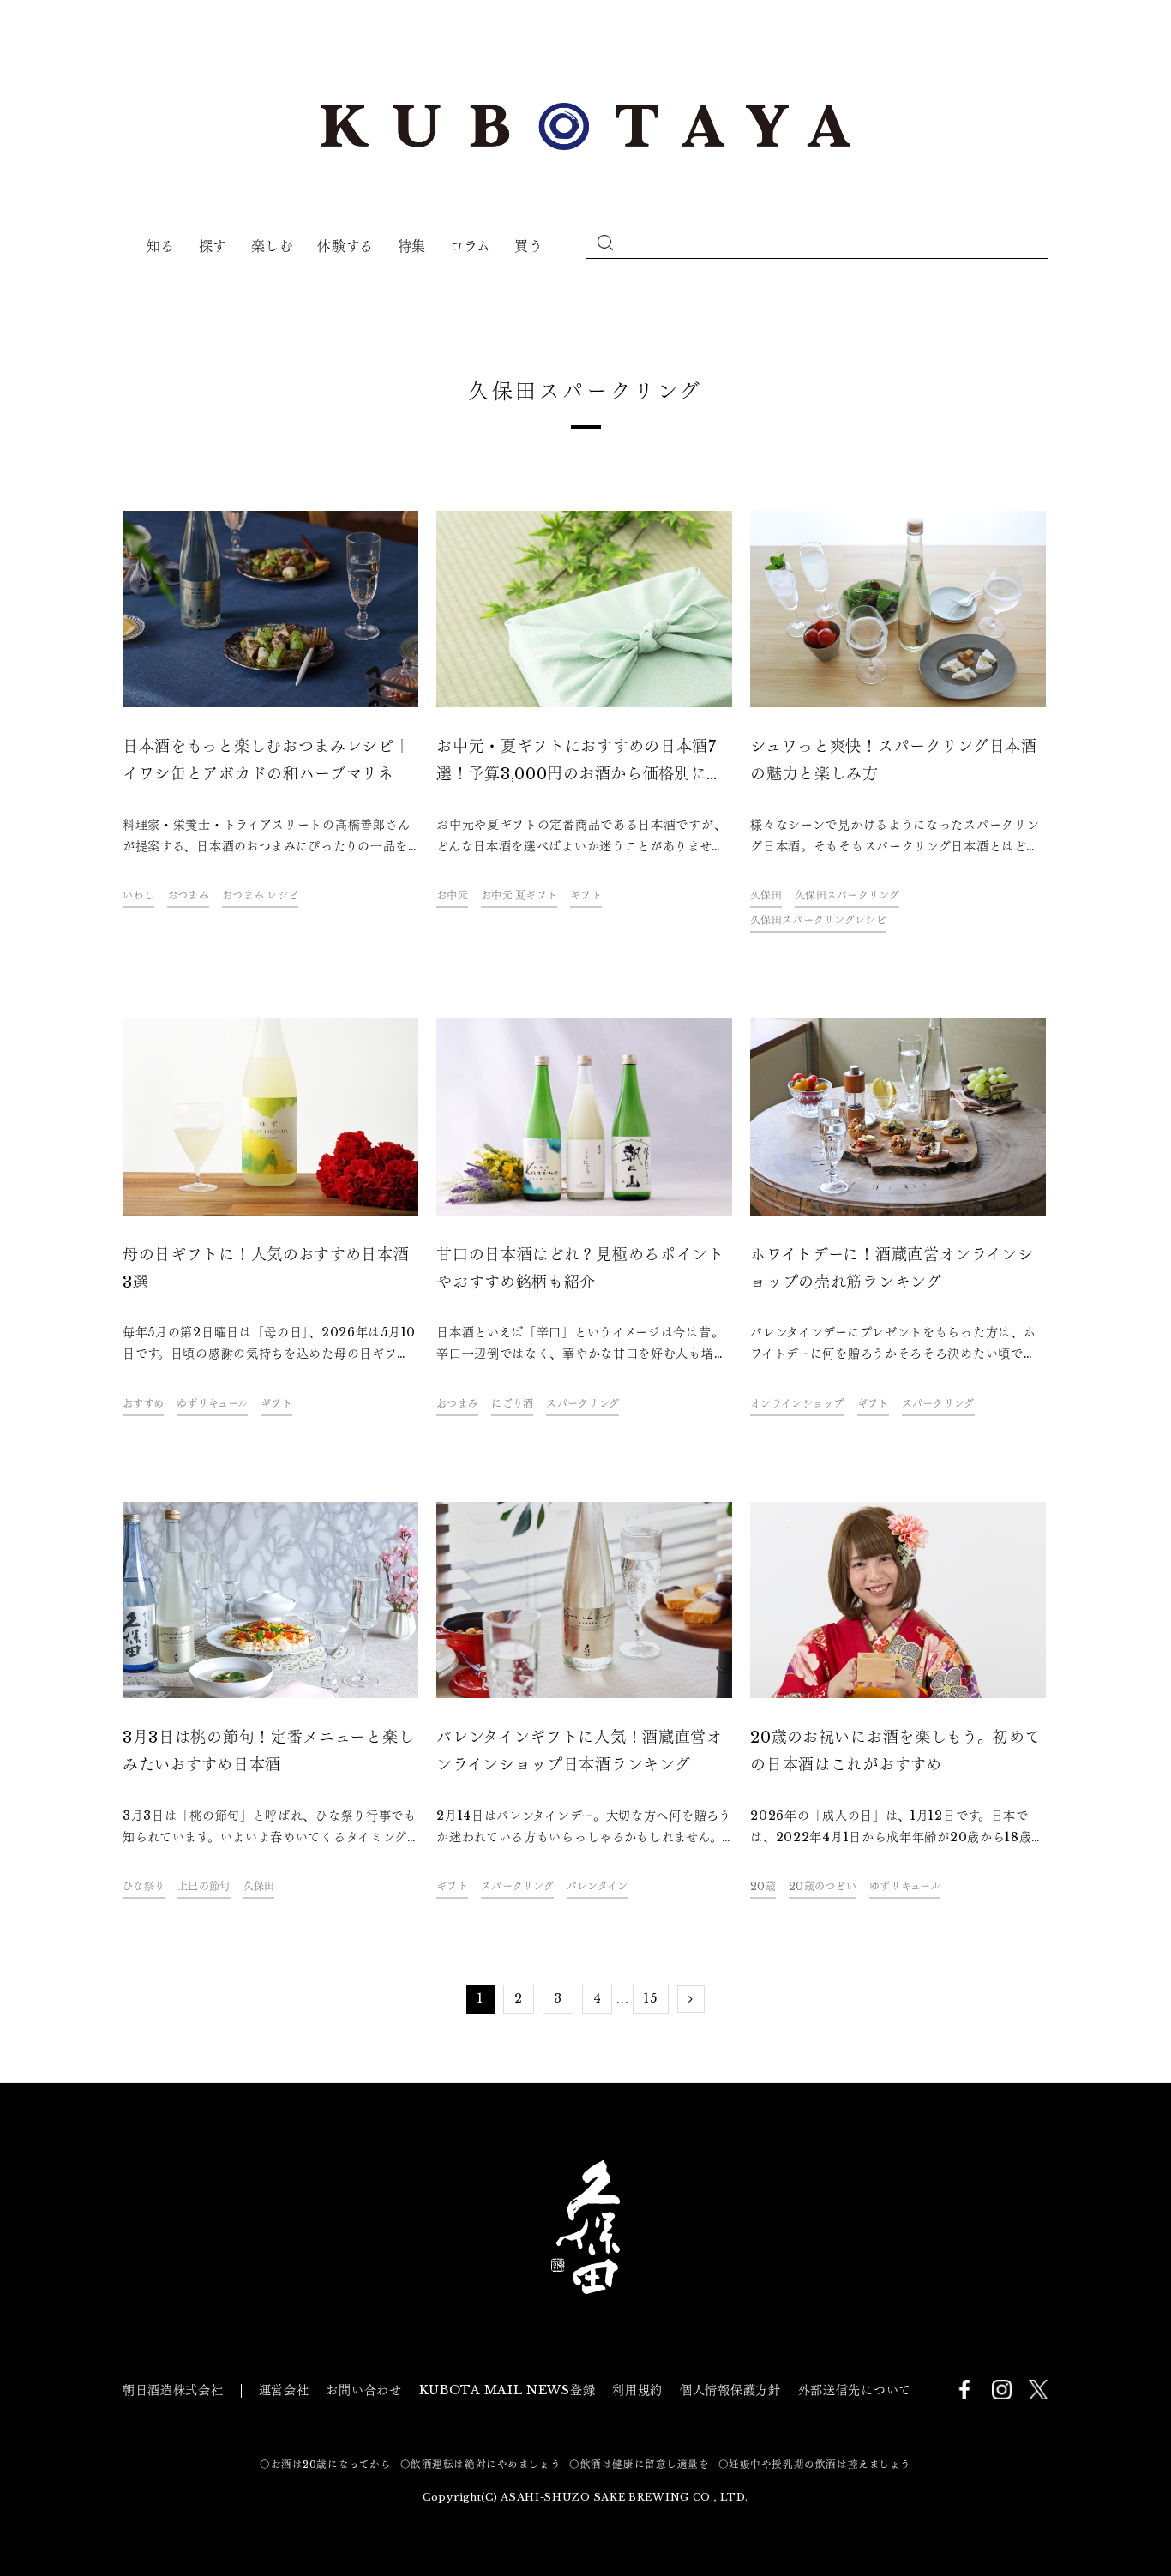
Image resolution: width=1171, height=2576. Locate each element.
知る (161, 246)
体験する (345, 246)
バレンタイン (598, 1886)
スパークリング (582, 1404)
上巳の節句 (204, 1886)
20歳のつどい (823, 1886)
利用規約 (637, 2390)
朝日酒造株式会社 (173, 2390)
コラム (471, 246)
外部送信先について (855, 2390)
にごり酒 (512, 1404)
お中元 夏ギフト (519, 895)
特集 (412, 246)
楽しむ (273, 246)
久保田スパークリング (847, 895)
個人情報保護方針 (730, 2390)
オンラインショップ (797, 1404)
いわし (138, 895)
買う (528, 246)
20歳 (763, 1886)
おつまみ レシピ (260, 895)
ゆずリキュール (212, 1404)
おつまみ (188, 895)
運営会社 (284, 2390)
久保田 (766, 895)
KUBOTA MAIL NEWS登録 (507, 2390)
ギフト (586, 895)
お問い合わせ (363, 2390)
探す (213, 246)
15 (650, 1998)
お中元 (452, 895)
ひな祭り (144, 1886)
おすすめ (143, 1404)
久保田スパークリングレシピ (818, 920)
